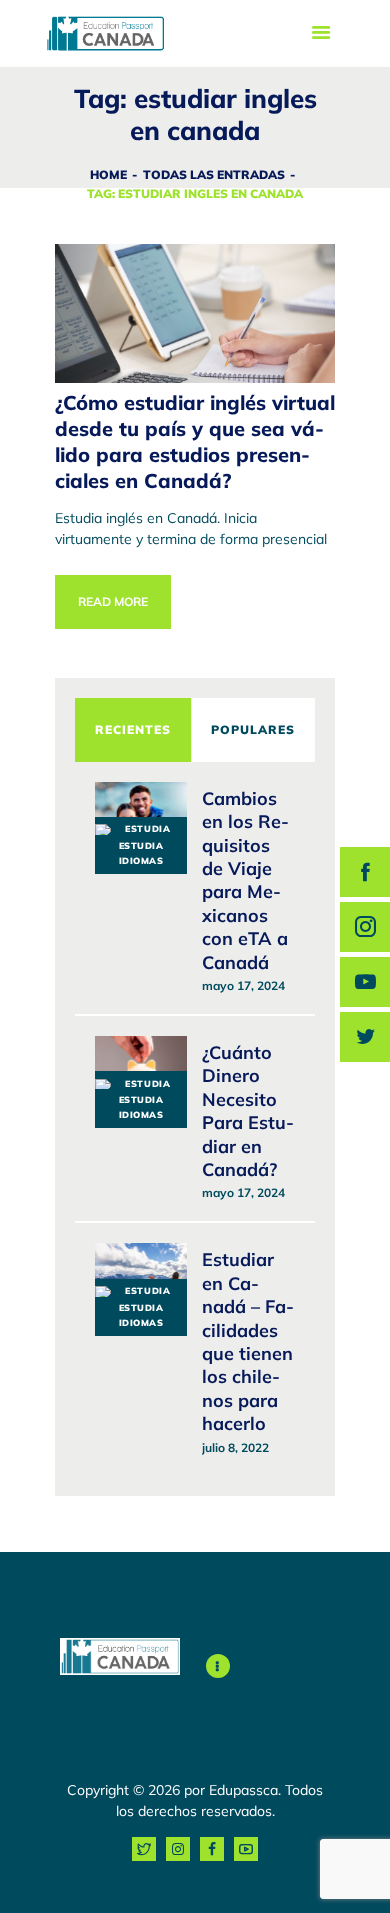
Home (108, 174)
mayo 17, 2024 (243, 985)
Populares (253, 729)
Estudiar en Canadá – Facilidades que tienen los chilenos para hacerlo (248, 1341)
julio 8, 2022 (235, 1447)
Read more (113, 601)
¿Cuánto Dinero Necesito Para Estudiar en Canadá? (248, 1111)
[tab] (133, 730)
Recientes (133, 729)
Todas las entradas (214, 174)
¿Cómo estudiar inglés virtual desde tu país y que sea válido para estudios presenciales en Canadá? (195, 441)
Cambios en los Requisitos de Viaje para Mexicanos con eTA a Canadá (245, 880)
